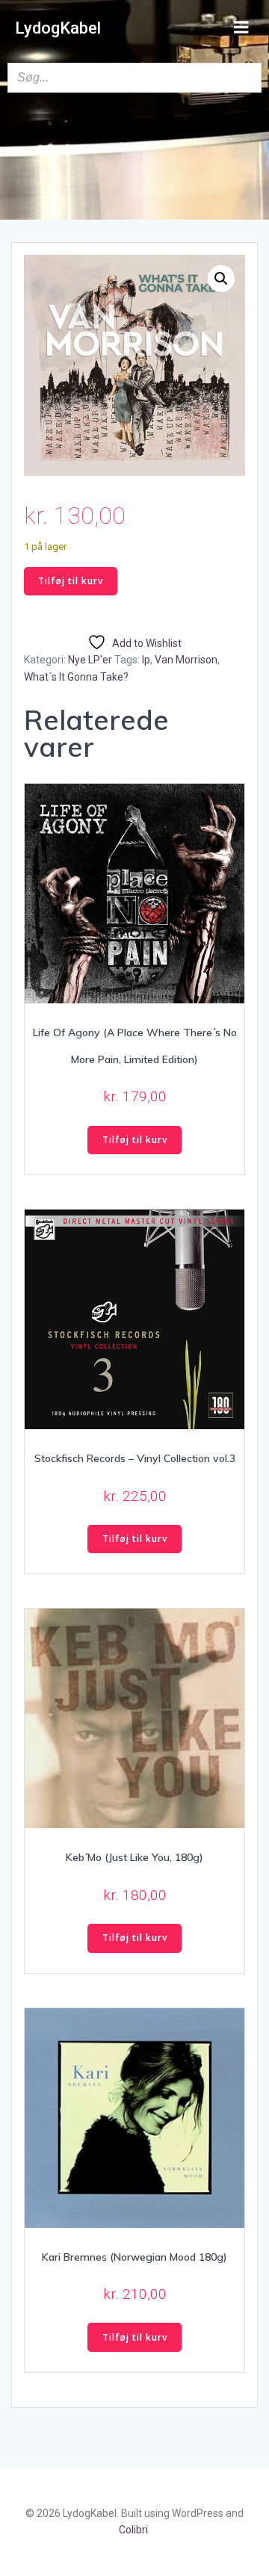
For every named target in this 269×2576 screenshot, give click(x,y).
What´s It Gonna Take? (76, 677)
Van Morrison (186, 660)
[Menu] (241, 28)
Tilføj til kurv (71, 581)
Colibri (133, 2530)
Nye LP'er (90, 660)
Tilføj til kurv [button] (135, 1140)
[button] (221, 279)
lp (146, 660)
